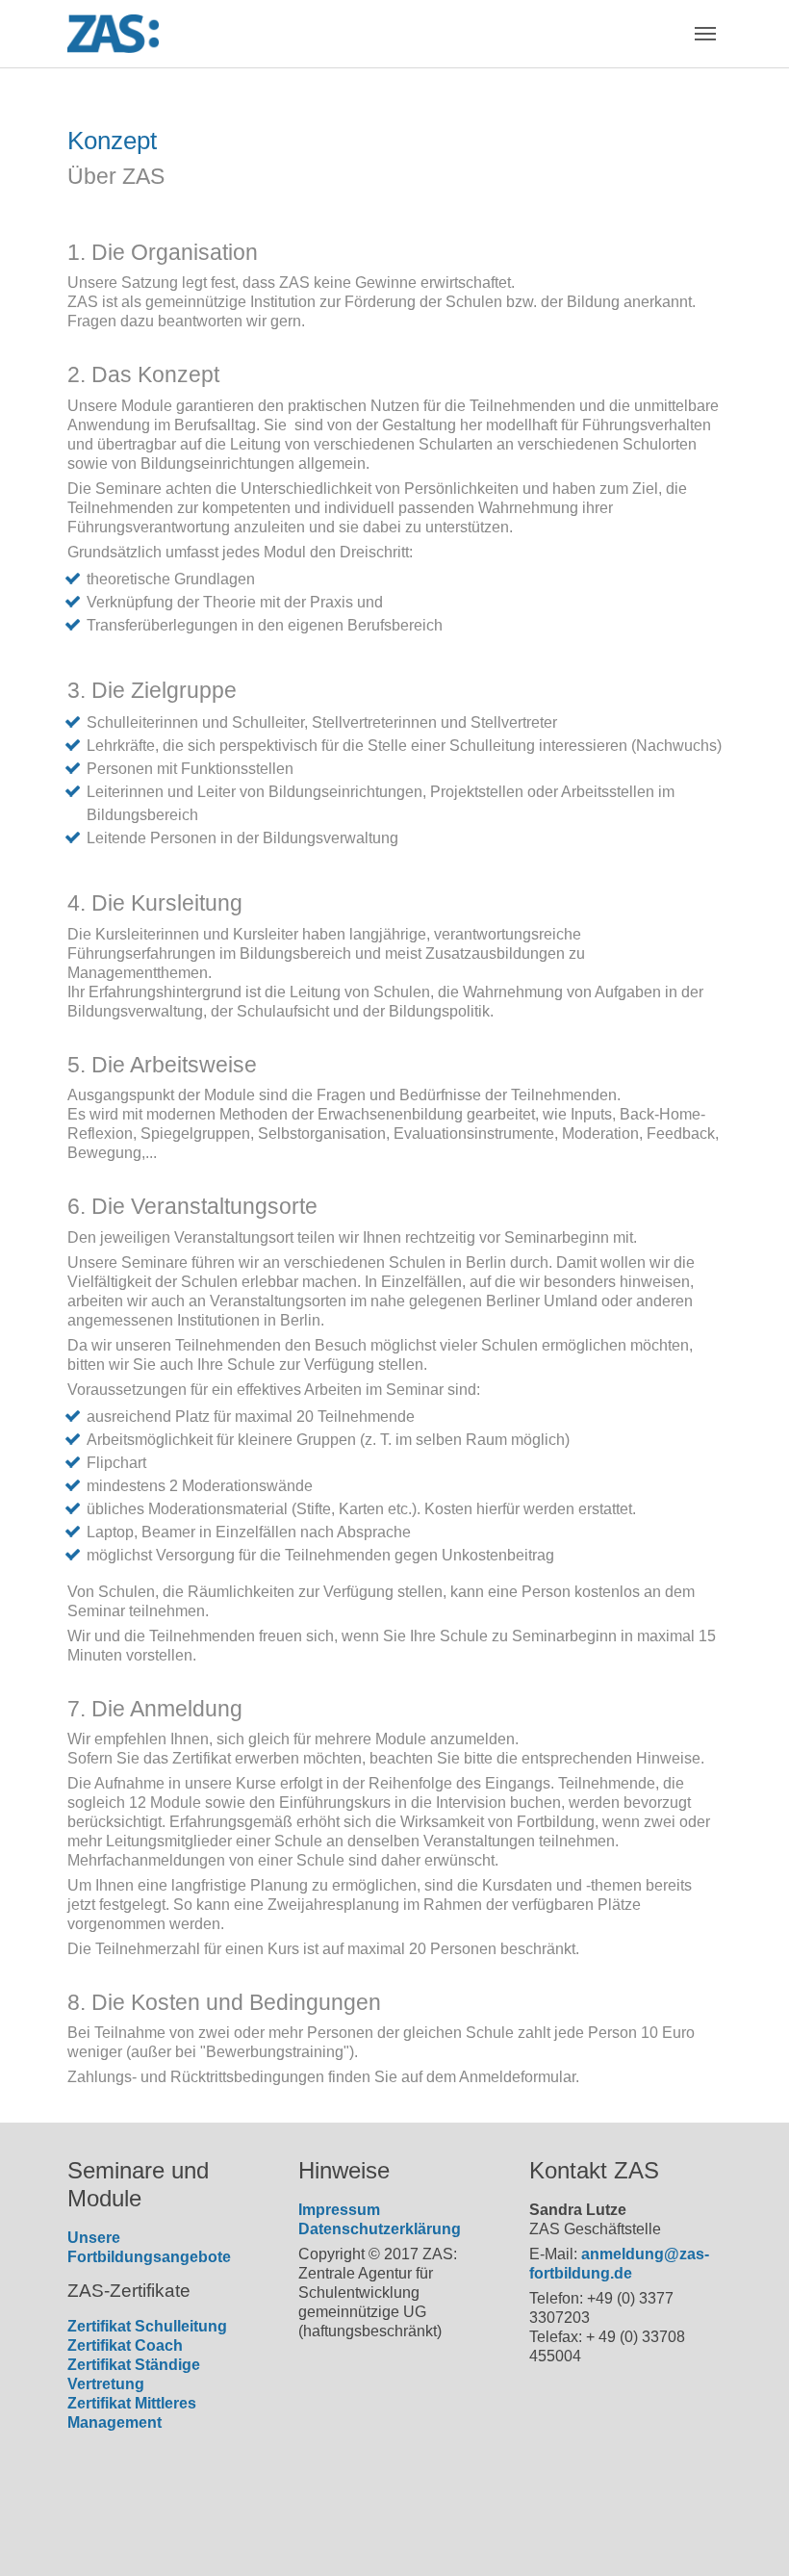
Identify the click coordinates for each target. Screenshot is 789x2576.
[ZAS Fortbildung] (113, 33)
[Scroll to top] (747, 2534)
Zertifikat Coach (125, 2345)
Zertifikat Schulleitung (147, 2326)
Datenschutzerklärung (380, 2229)
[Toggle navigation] (705, 34)
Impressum (339, 2210)
